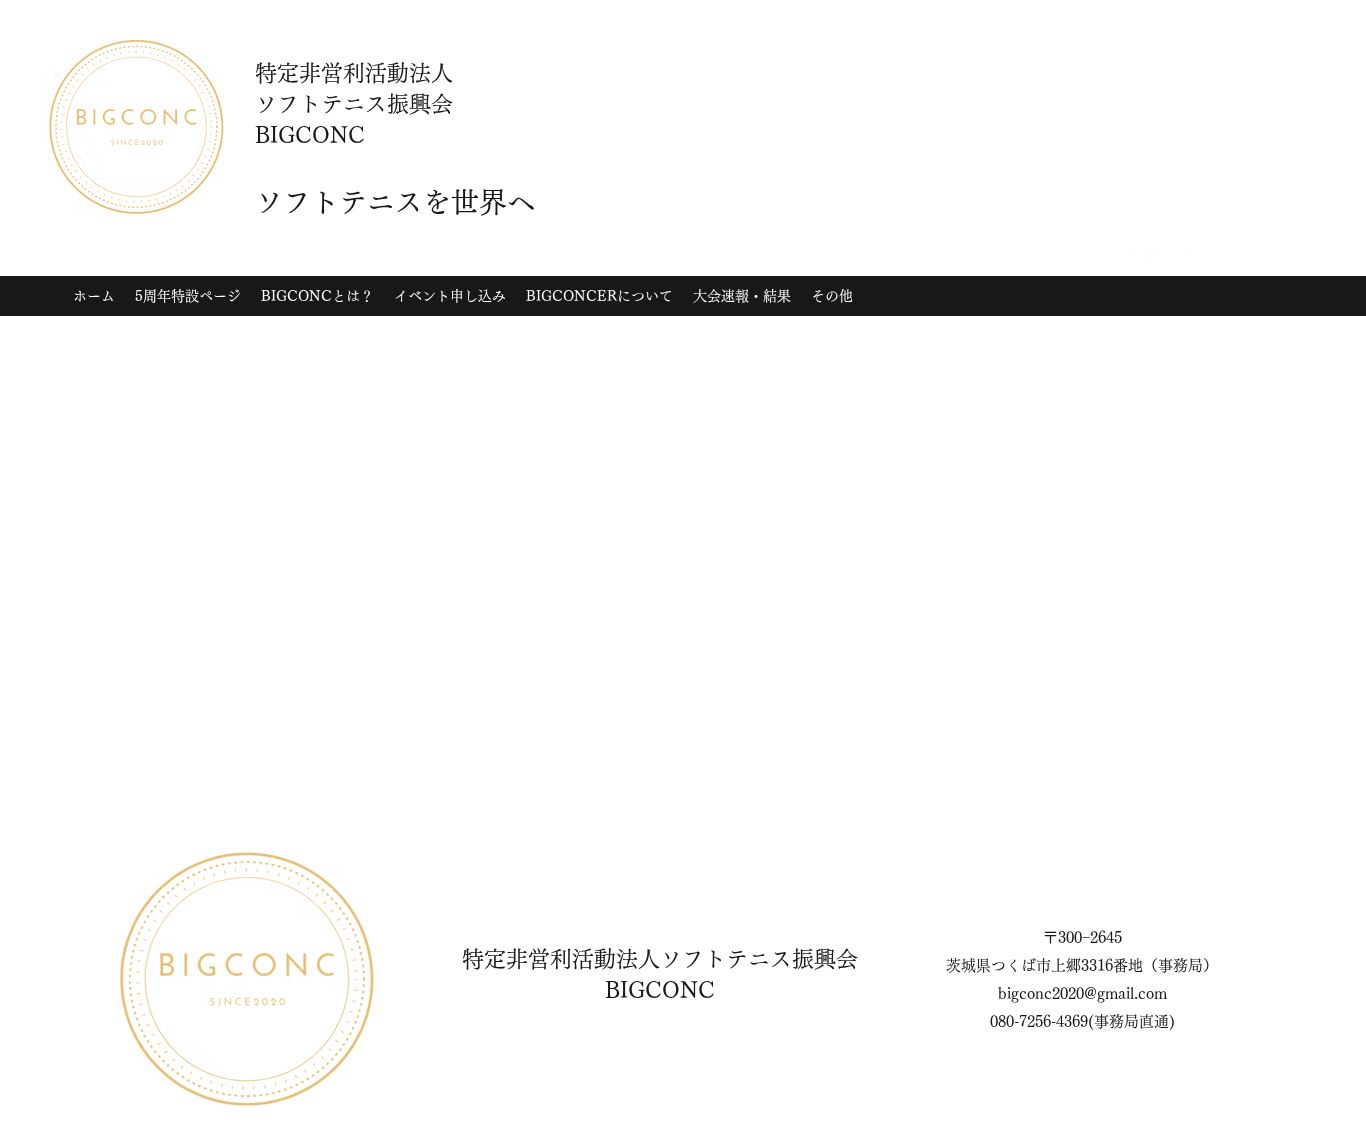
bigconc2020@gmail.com (1082, 993)
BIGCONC (660, 990)
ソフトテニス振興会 (759, 959)
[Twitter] (1153, 259)
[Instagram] (1123, 259)
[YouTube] (1183, 259)
